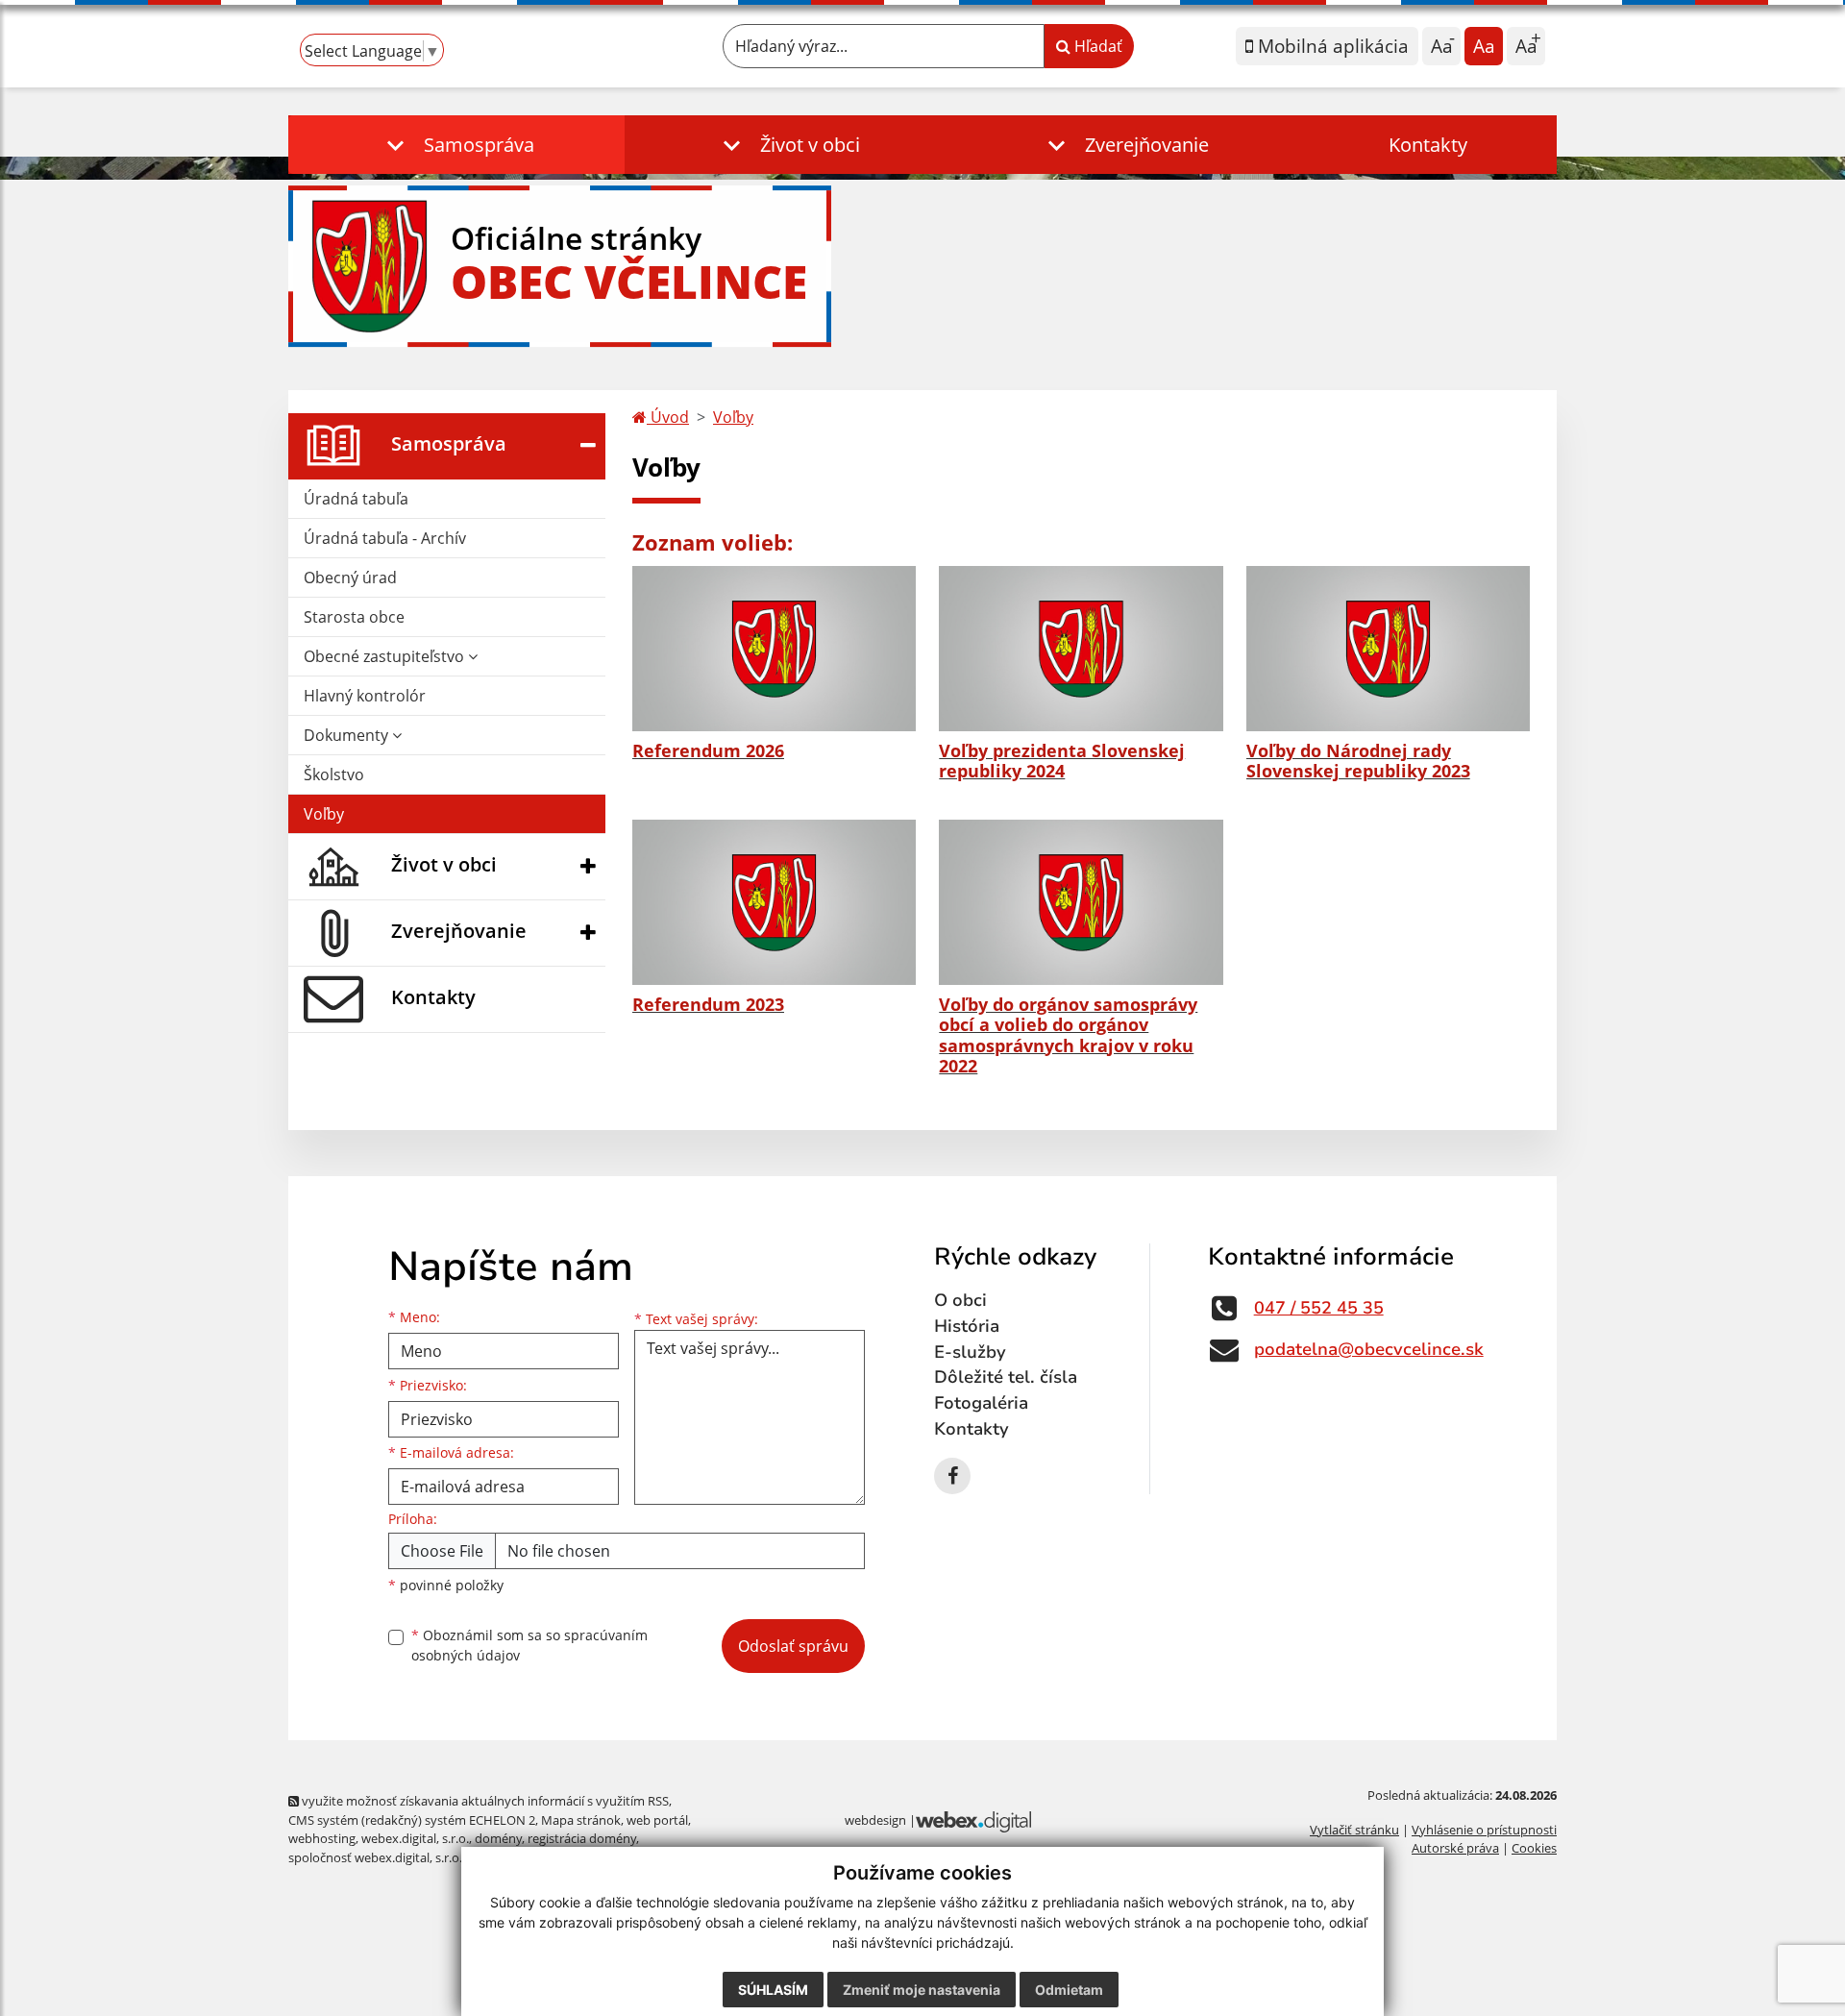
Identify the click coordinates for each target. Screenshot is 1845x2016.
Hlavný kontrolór (365, 696)
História (967, 1326)
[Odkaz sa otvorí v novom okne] (952, 1476)
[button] (456, 145)
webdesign (875, 1820)
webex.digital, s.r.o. (415, 1838)
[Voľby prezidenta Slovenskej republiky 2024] (1081, 649)
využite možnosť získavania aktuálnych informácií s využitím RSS (484, 1801)
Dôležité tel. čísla (1006, 1377)
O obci (960, 1300)
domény (498, 1838)
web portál (657, 1820)
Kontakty (1428, 145)
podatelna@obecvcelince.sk (1369, 1349)
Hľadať (1096, 46)
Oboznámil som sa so (529, 1645)
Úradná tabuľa (356, 499)
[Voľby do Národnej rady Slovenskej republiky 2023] (1388, 649)
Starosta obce (354, 617)
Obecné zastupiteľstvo (386, 656)
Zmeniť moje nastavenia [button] (922, 1990)
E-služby (970, 1352)
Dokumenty (348, 735)
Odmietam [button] (1069, 1990)
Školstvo (334, 774)
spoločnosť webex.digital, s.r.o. (375, 1857)
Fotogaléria (981, 1403)
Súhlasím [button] (773, 1990)
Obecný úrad (350, 578)
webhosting (322, 1838)
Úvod (668, 417)
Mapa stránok (581, 1820)
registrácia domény (582, 1838)
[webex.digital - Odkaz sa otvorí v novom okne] (973, 1821)
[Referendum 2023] (774, 902)
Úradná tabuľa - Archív (385, 538)
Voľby (324, 814)
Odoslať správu (793, 1646)
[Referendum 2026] (774, 649)
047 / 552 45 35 (1319, 1308)
